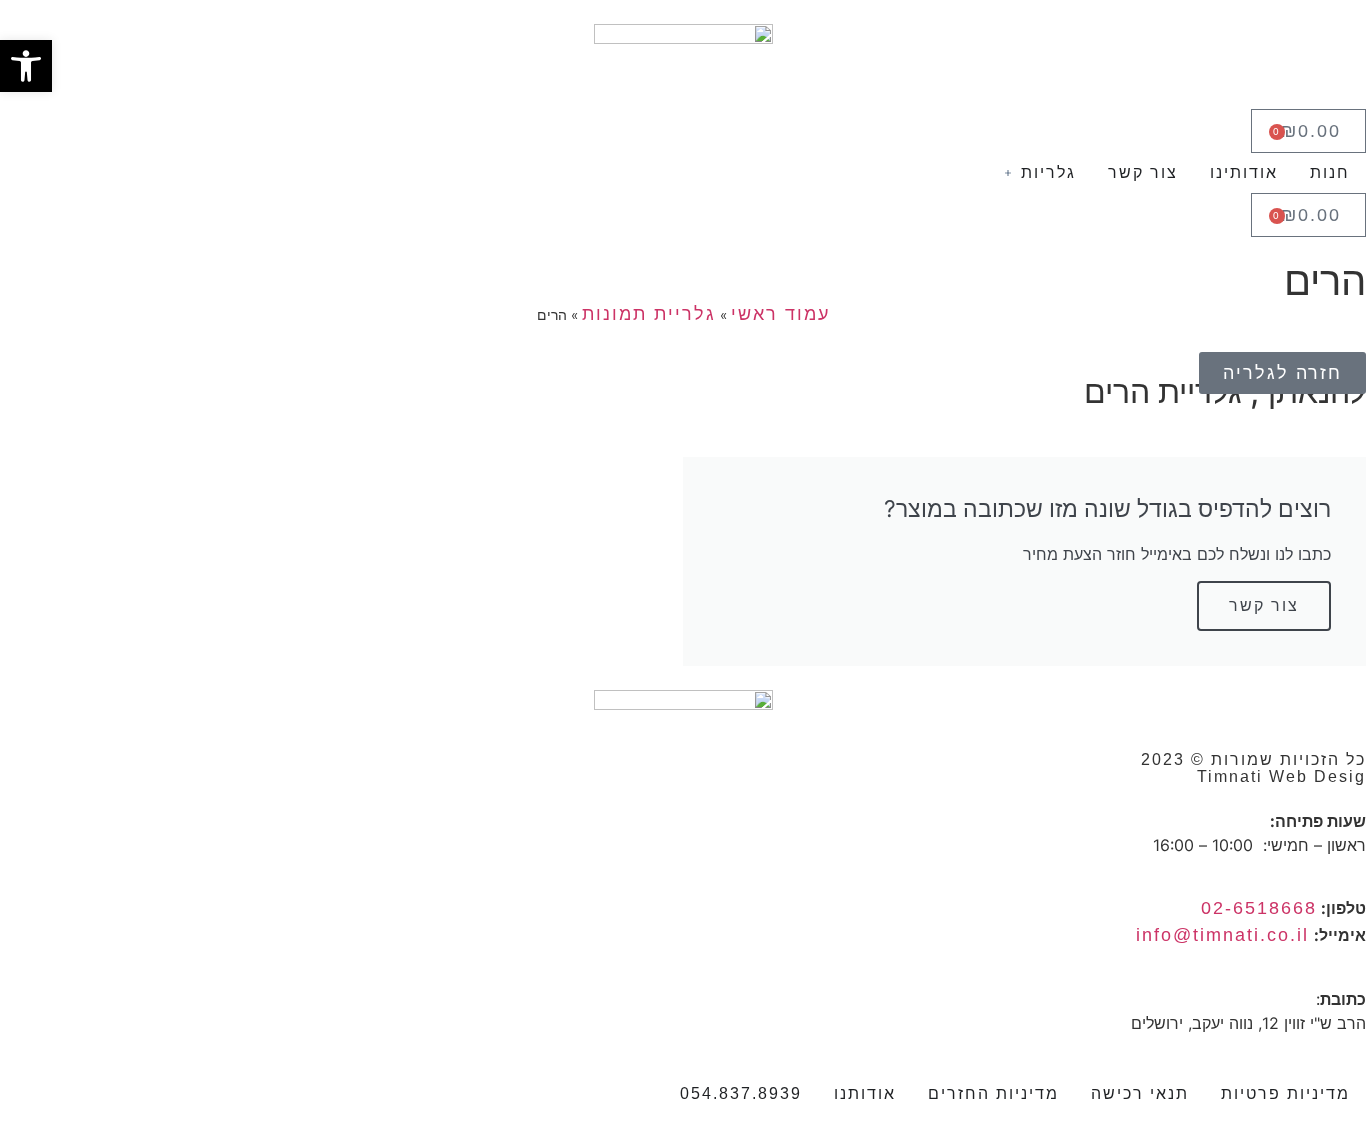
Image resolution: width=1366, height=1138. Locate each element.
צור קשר (1264, 605)
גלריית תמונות (649, 314)
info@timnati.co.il (1222, 935)
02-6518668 (1259, 908)
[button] (26, 66)
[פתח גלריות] (1008, 173)
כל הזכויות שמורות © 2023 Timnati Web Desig (1253, 768)
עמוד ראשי (780, 314)
